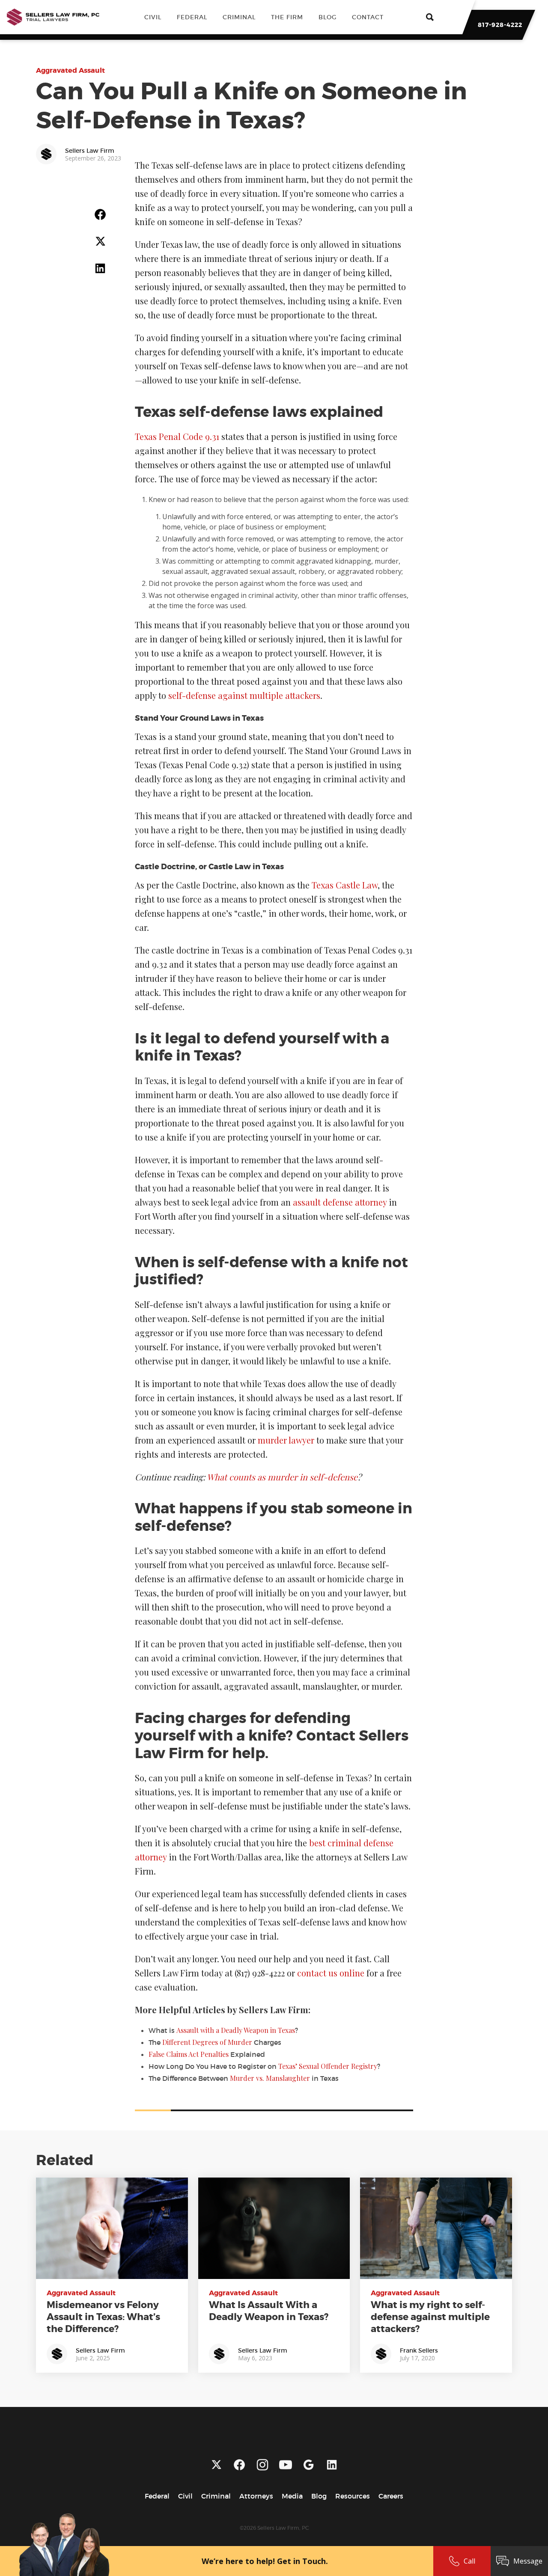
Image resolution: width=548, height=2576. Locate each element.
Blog (328, 17)
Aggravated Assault (70, 70)
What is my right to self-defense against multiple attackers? (430, 2317)
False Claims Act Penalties (189, 2054)
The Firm (287, 17)
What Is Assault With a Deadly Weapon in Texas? (269, 2311)
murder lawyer (286, 1440)
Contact (368, 17)
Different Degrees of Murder (207, 2042)
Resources (353, 2496)
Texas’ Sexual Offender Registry (328, 2066)
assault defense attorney (340, 1202)
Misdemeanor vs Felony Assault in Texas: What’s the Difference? (103, 2317)
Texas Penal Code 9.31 (177, 436)
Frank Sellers (419, 2350)
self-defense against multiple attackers (244, 695)
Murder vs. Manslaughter (270, 2078)
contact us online (331, 1973)
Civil (153, 17)
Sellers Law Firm (100, 2350)
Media (292, 2496)
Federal (192, 17)
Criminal (239, 17)
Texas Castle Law (345, 885)
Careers (391, 2496)
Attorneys (256, 2496)
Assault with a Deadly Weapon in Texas (236, 2030)
